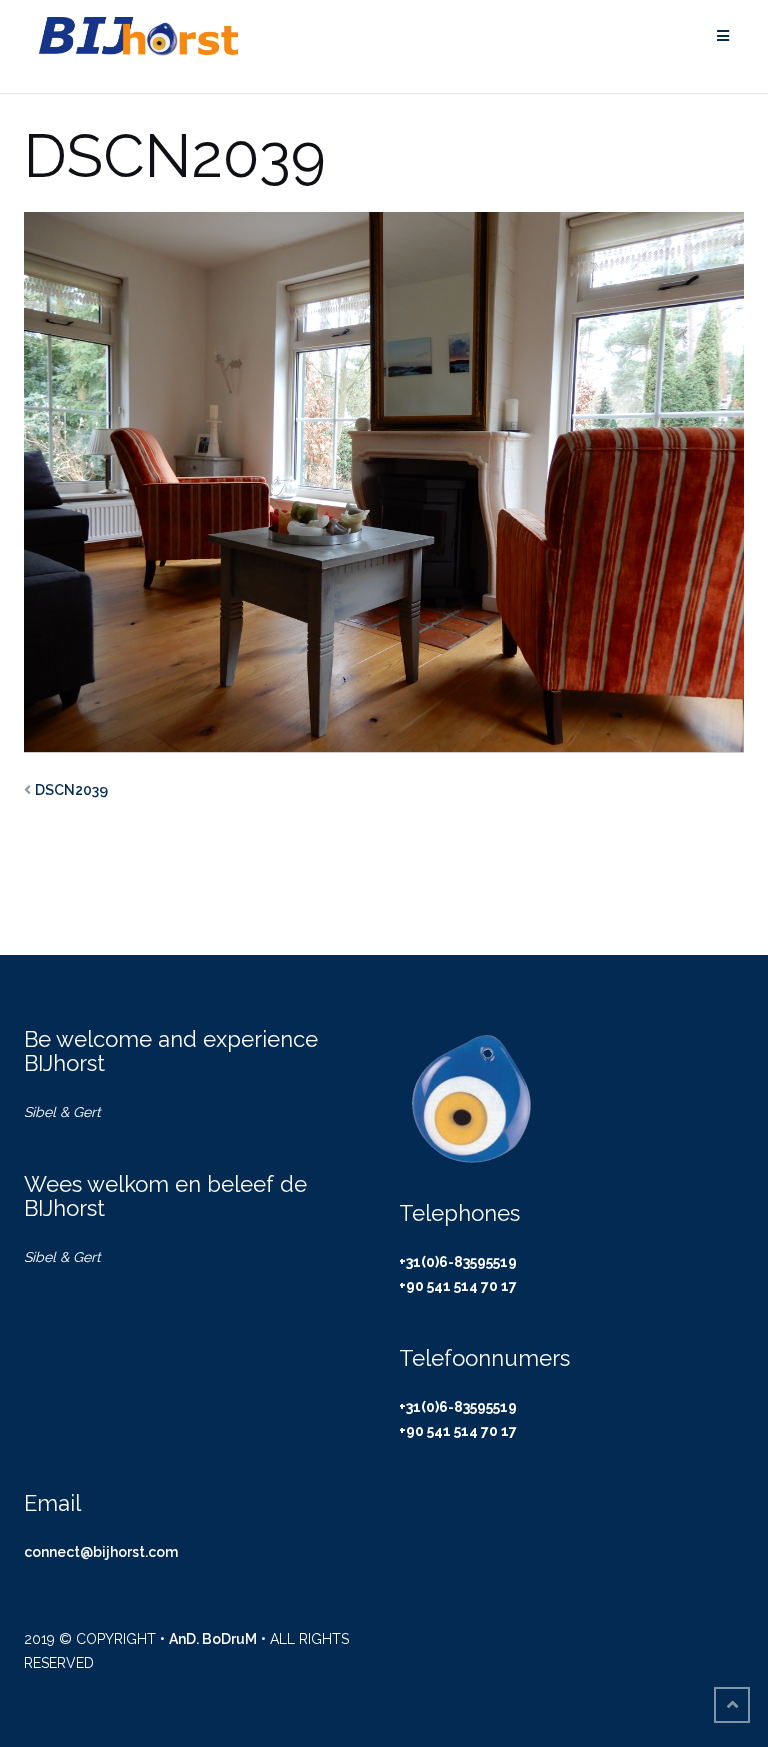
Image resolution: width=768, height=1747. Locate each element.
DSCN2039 (71, 790)
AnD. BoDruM (213, 1639)
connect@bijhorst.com (101, 1552)
